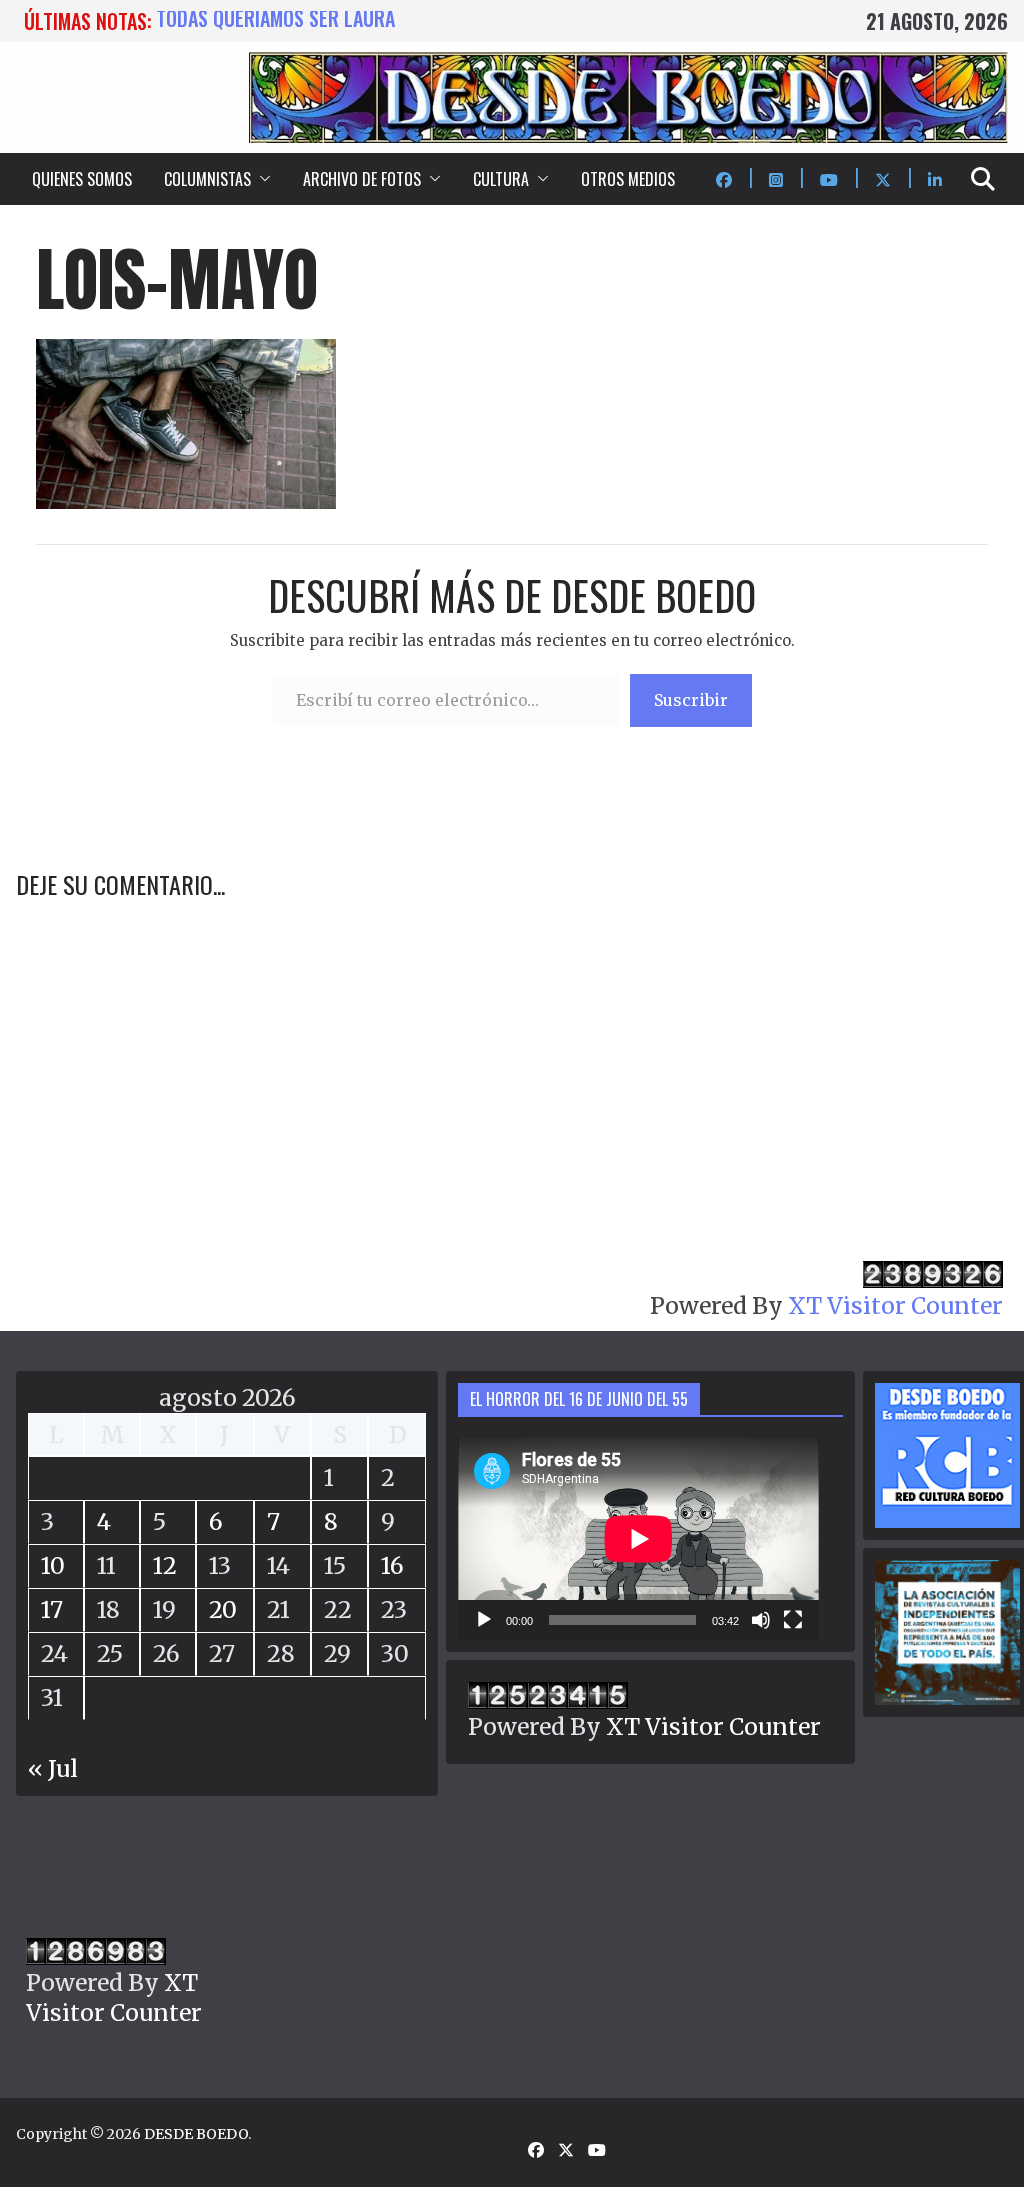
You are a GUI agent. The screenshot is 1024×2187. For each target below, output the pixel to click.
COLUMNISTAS (207, 179)
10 (53, 1565)
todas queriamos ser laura (275, 21)
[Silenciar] (761, 1620)
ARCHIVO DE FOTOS (362, 179)
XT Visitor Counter (895, 1305)
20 (223, 1609)
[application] (638, 1538)
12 (165, 1565)
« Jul (53, 1768)
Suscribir (691, 700)
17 (52, 1609)
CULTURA (501, 179)
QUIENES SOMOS (82, 179)
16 (392, 1565)
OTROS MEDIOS (628, 179)
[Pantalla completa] (793, 1620)
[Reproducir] (484, 1620)
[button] (261, 179)
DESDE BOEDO (196, 2134)
